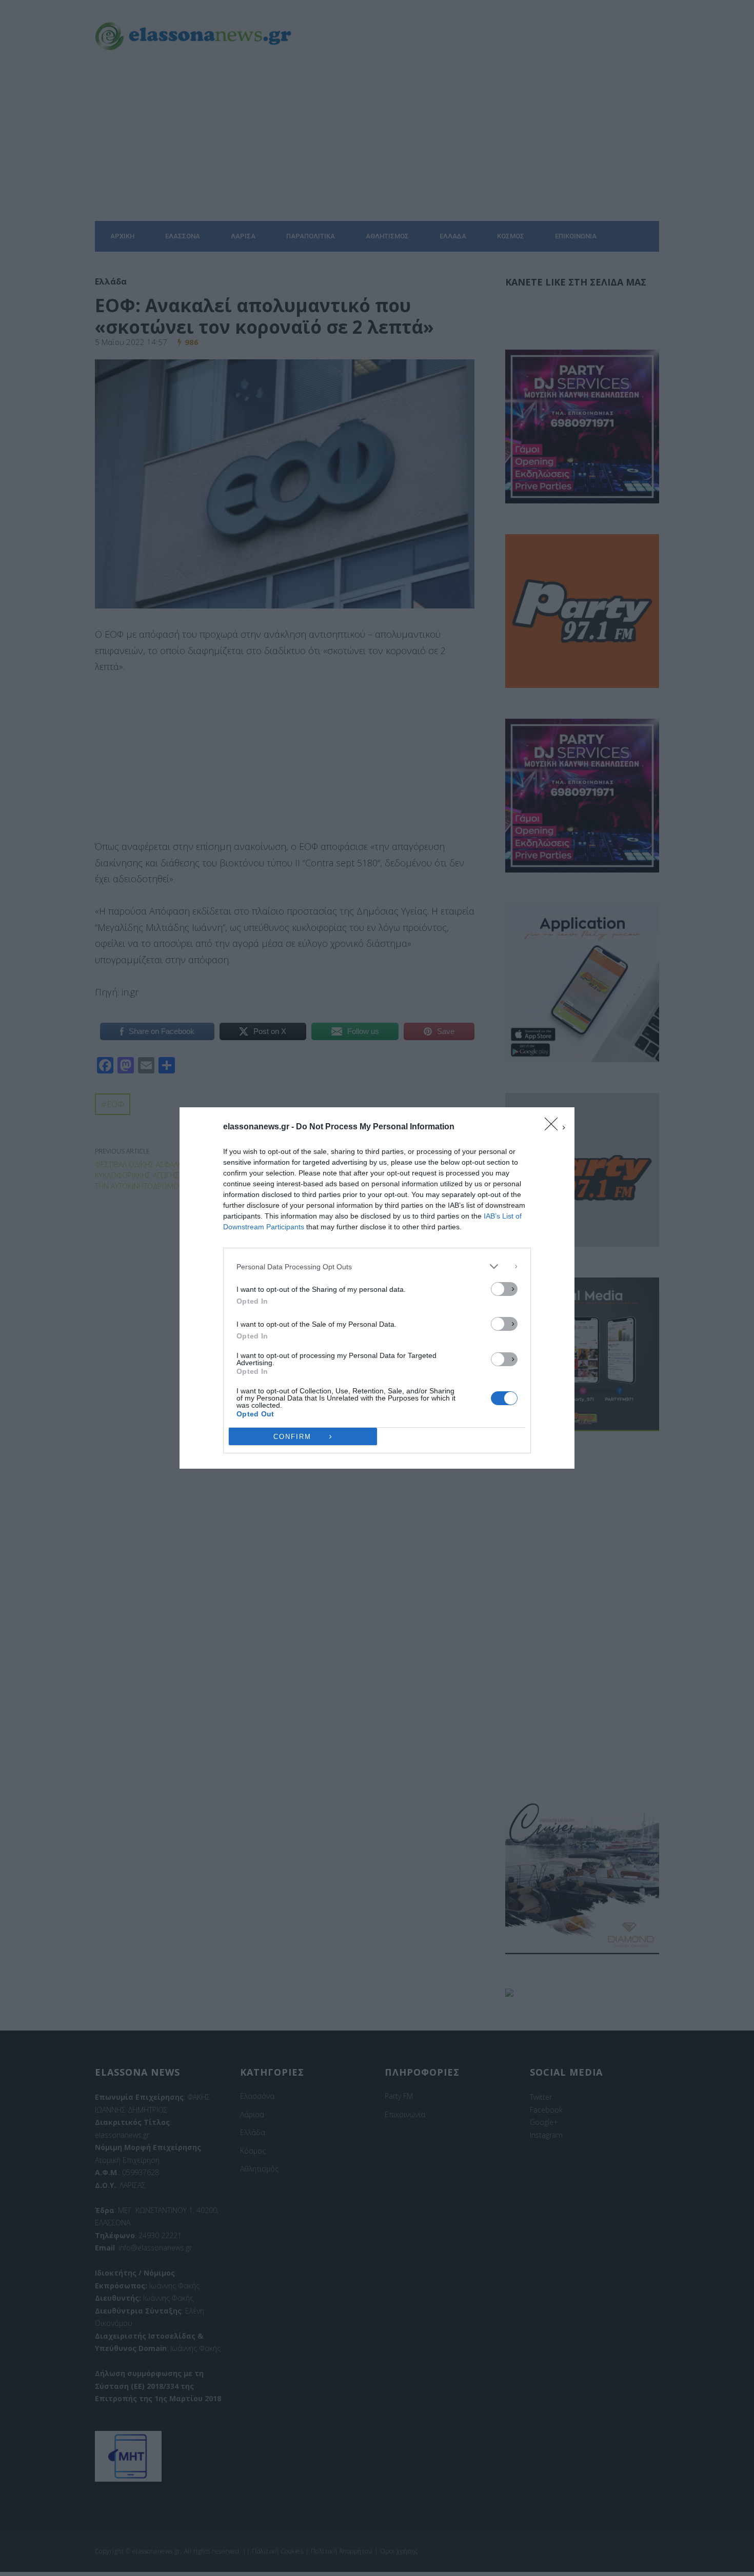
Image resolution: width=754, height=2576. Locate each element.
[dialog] (377, 1288)
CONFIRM (292, 1437)
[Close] (554, 1127)
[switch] (504, 1289)
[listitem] (377, 1266)
